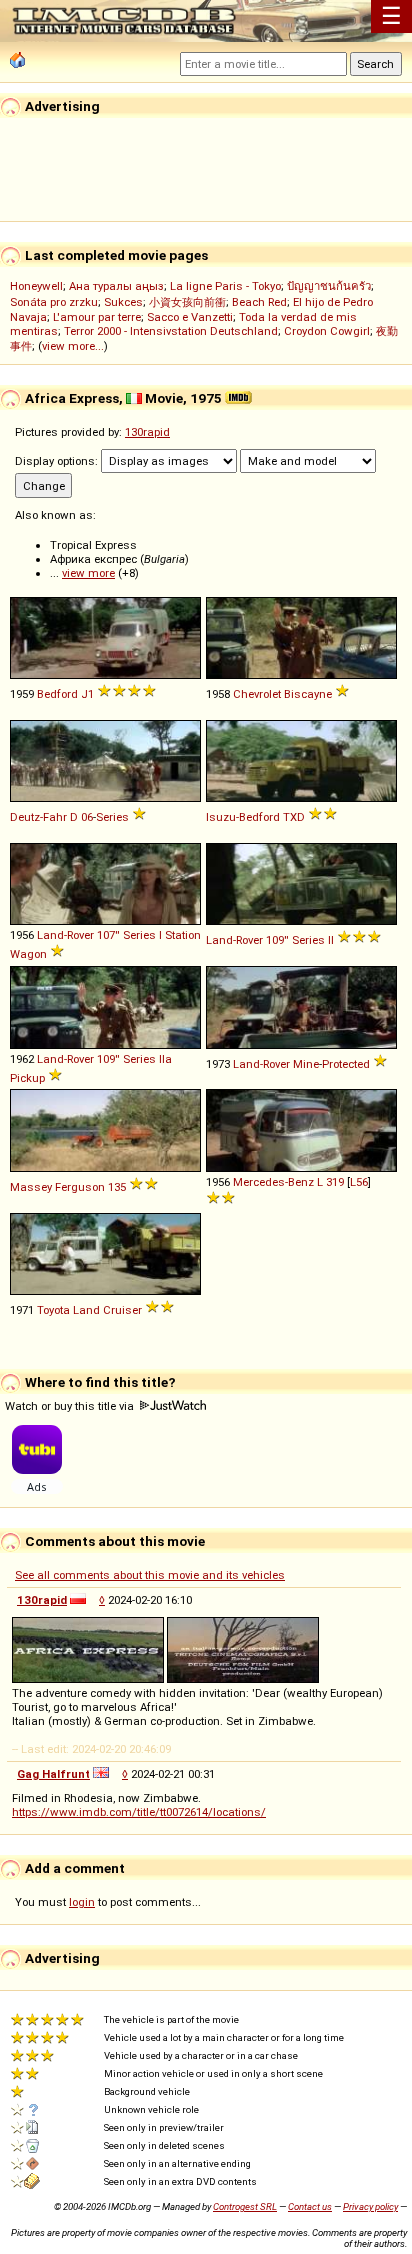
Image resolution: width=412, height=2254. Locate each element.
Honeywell (36, 286)
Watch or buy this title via (71, 1406)
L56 (359, 1182)
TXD (294, 817)
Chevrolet (257, 694)
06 (87, 817)
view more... (73, 346)
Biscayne (308, 694)
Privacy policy (370, 2206)
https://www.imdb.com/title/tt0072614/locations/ (139, 1812)
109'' (277, 940)
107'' (108, 935)
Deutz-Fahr (38, 817)
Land (86, 1310)
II (331, 940)
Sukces (123, 302)
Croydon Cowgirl (327, 331)
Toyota (53, 1310)
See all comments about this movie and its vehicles (150, 1575)
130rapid (147, 432)
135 (117, 1187)
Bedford (57, 694)
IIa (165, 1059)
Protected (346, 1064)
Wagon (28, 954)
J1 (87, 694)
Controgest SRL (245, 2206)
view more (88, 573)
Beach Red (259, 302)
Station (183, 935)
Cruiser (122, 1310)
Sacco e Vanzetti (190, 317)
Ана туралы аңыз (116, 286)
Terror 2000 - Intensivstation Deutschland (171, 331)
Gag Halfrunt (53, 1774)
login (82, 1902)
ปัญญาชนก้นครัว (329, 286)
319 (335, 1182)
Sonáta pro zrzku (54, 302)
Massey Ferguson (57, 1187)
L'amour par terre (97, 317)
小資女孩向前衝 (187, 302)
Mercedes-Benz (273, 1182)
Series (112, 817)
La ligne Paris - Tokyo (225, 286)
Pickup (27, 1078)
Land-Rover (65, 935)
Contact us (310, 2206)
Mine (306, 1064)
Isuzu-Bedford (243, 817)
